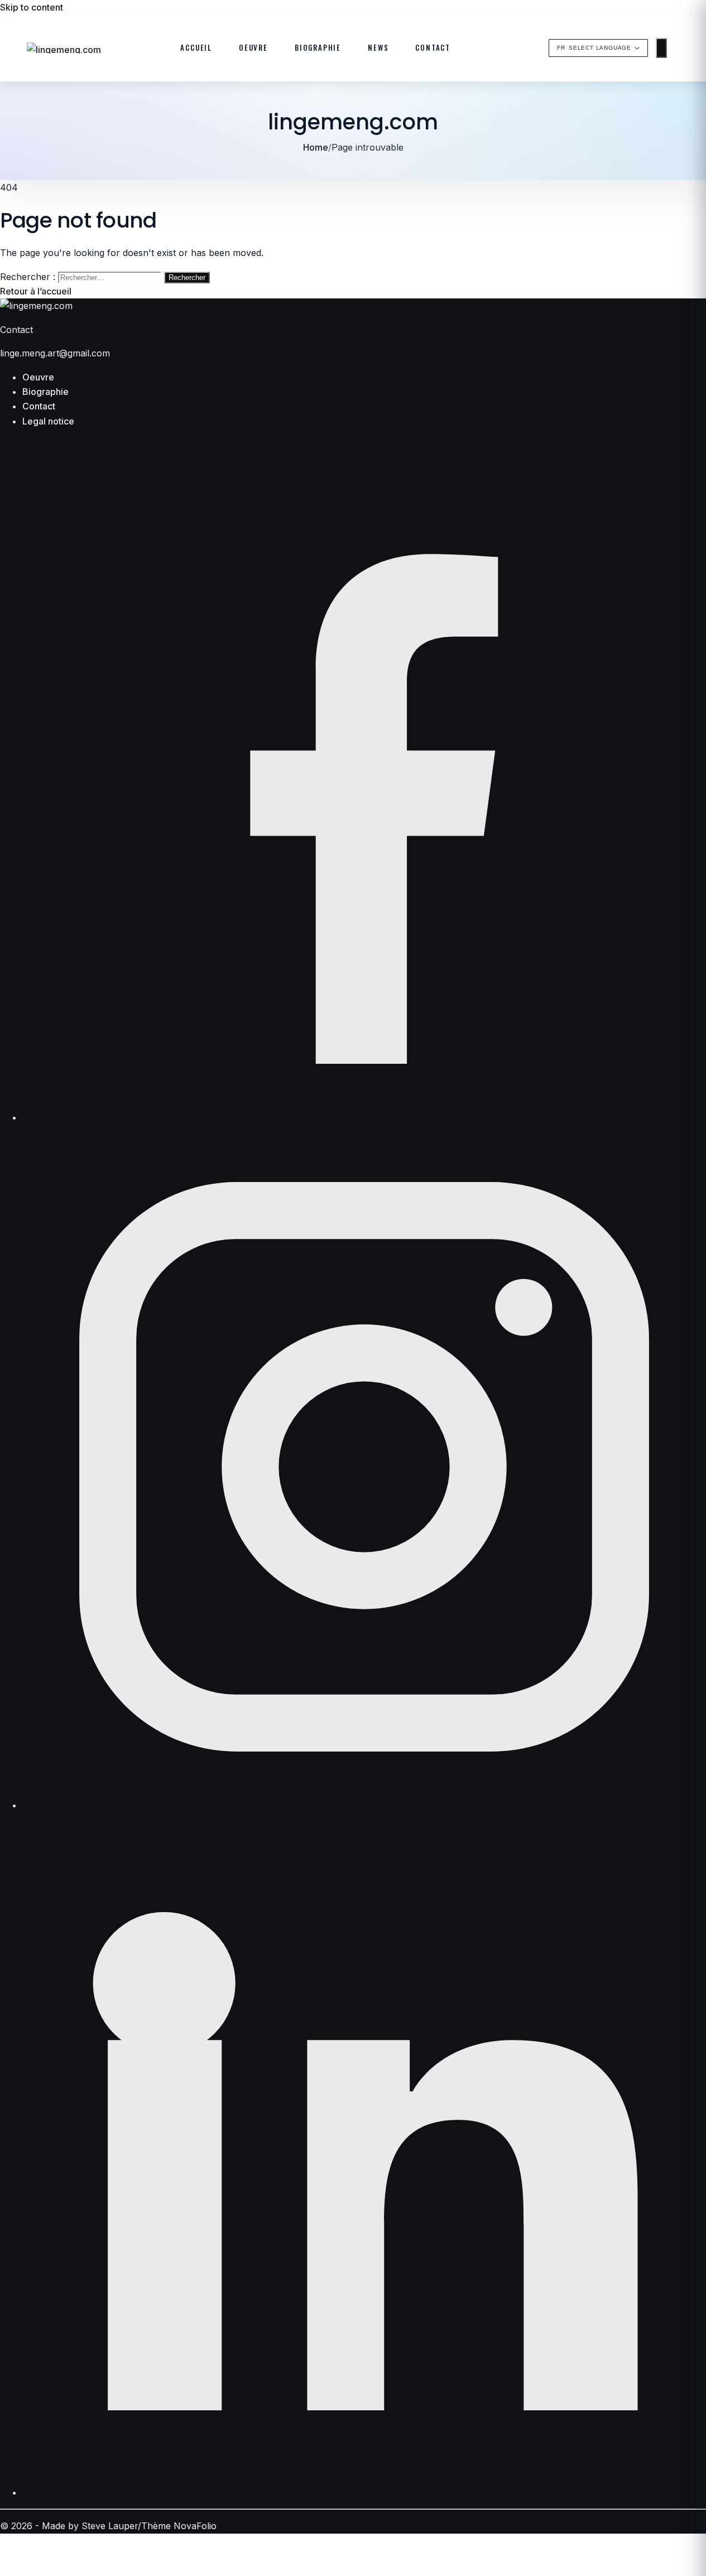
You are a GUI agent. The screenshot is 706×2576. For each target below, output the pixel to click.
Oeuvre (253, 48)
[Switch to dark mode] (661, 48)
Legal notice (48, 421)
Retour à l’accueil (36, 291)
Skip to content (32, 7)
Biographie (318, 48)
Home (316, 147)
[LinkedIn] (364, 2492)
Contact (433, 48)
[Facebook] (364, 1117)
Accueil (196, 48)
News (378, 48)
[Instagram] (364, 1805)
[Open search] (684, 48)
